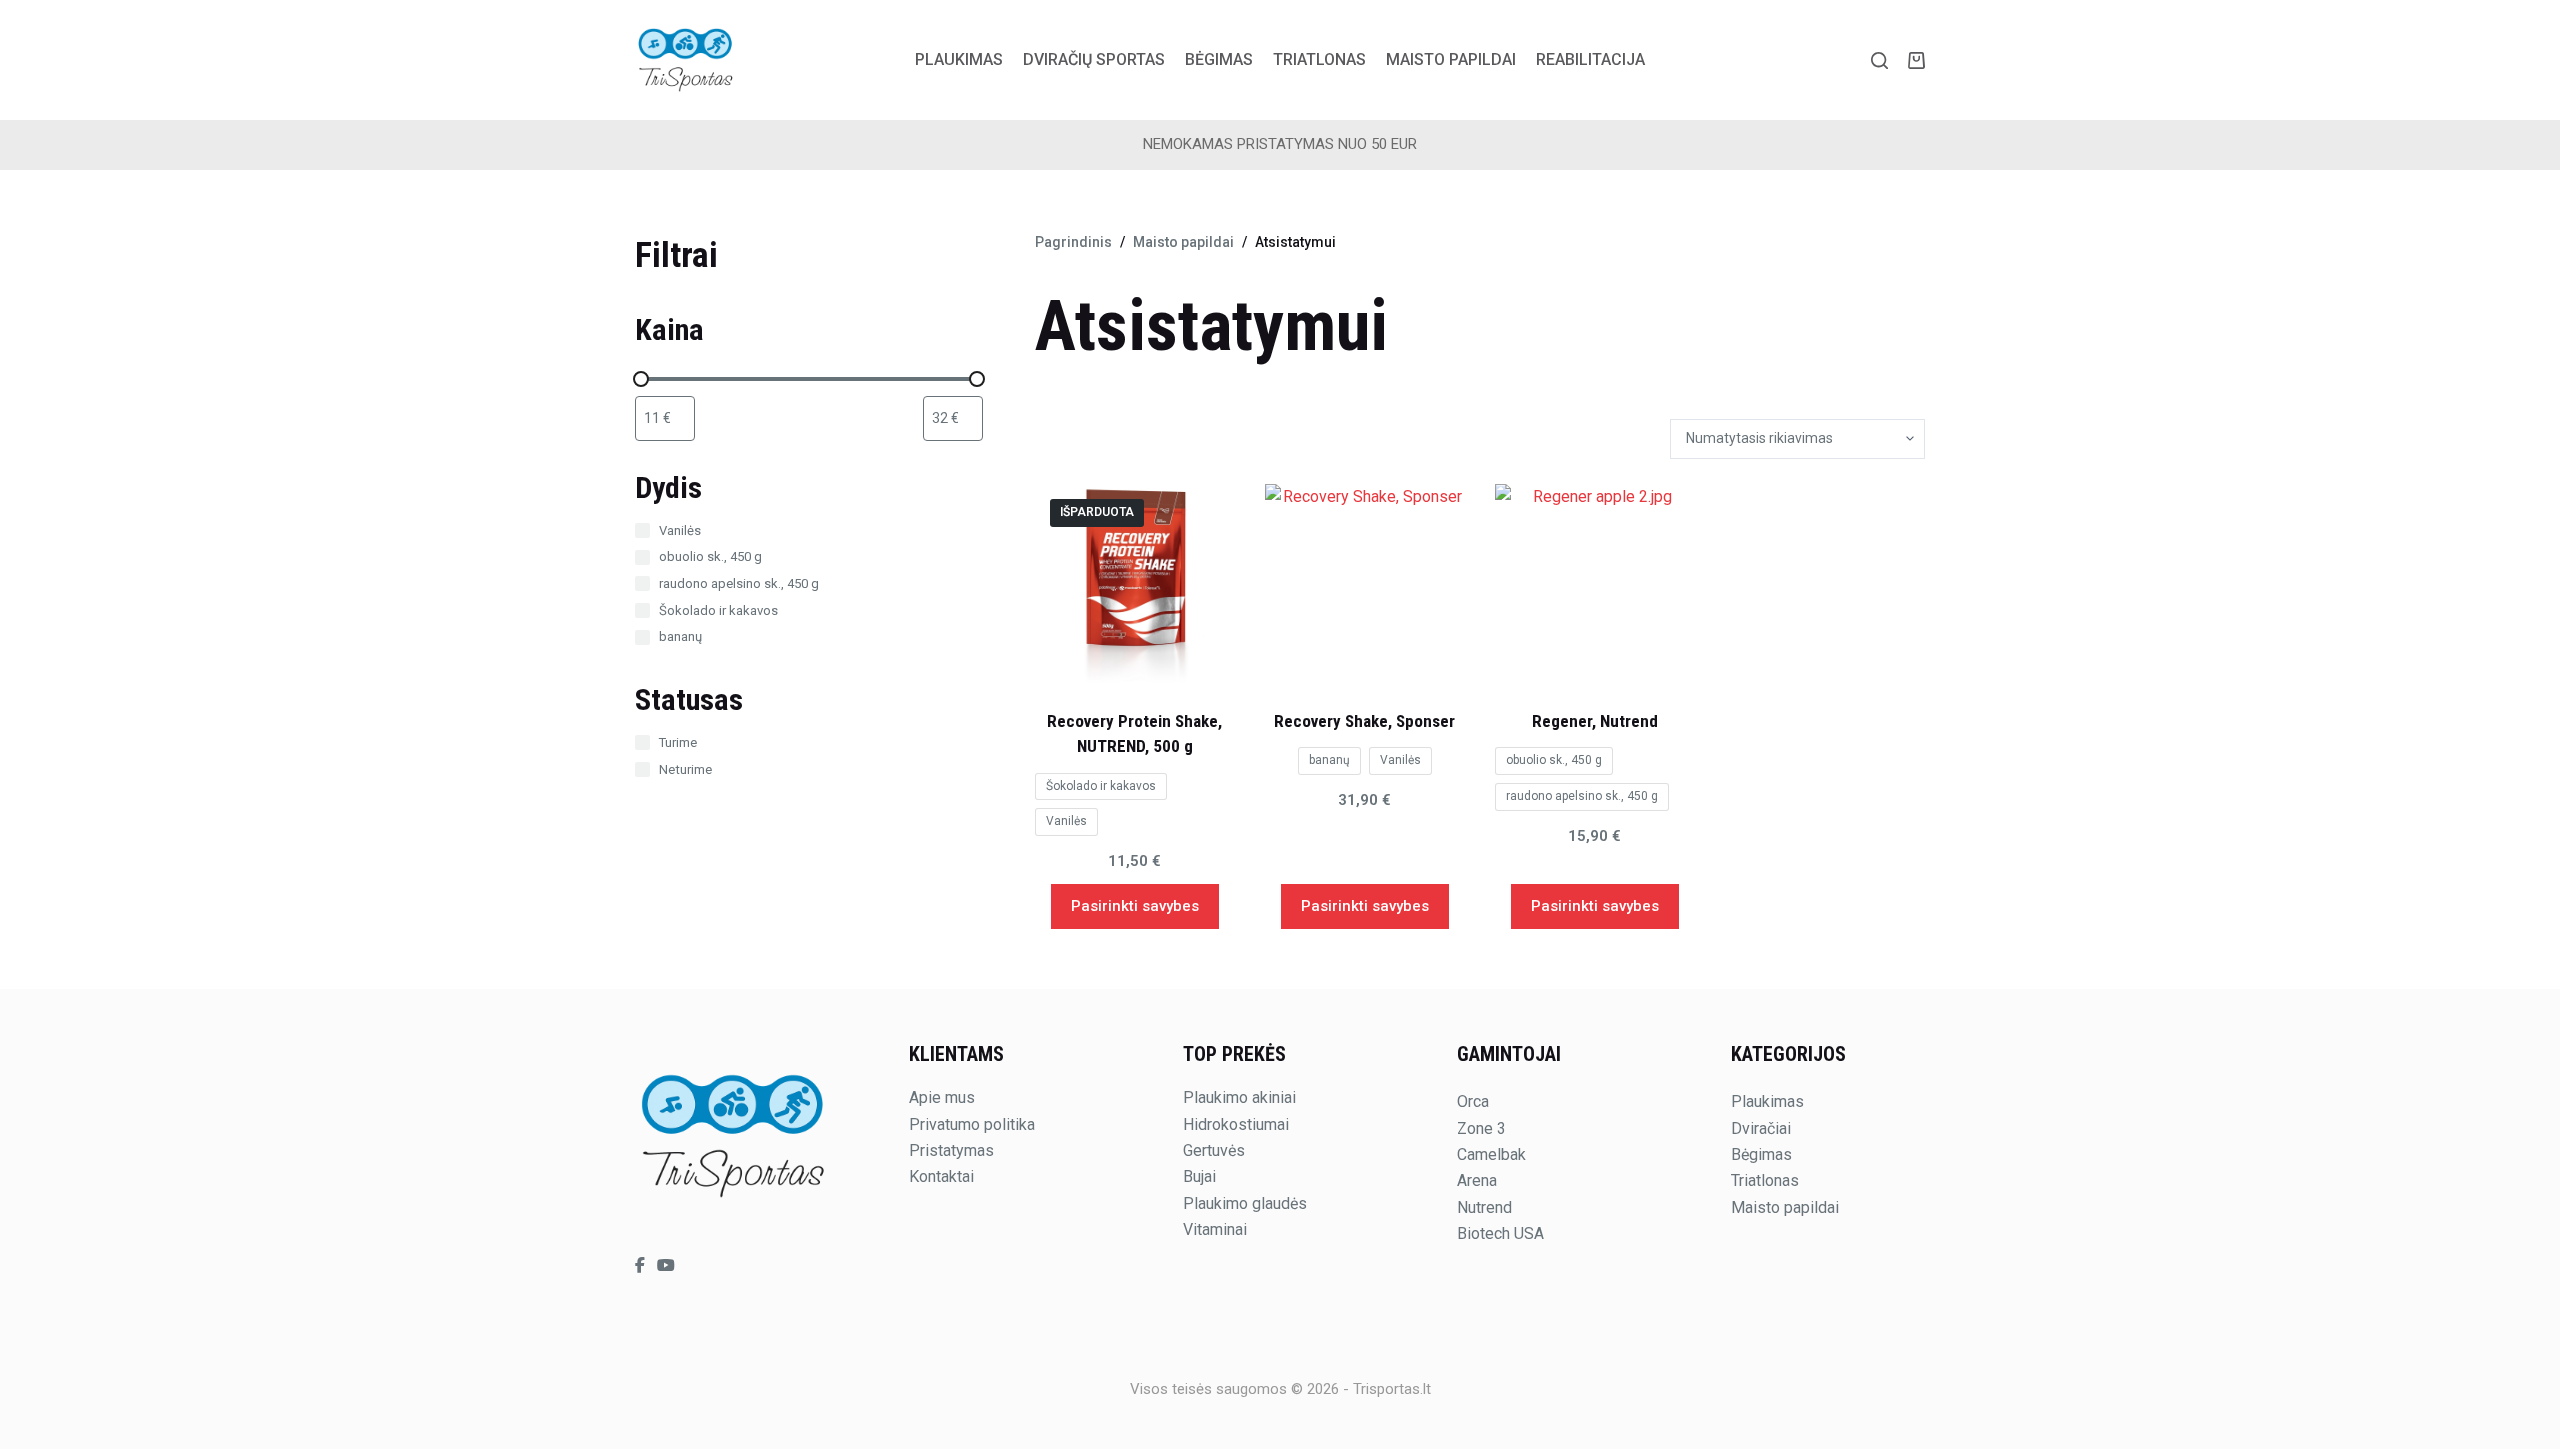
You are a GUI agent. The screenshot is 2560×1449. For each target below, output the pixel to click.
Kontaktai (941, 1176)
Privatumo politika (972, 1124)
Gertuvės (1214, 1150)
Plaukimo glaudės (1245, 1203)
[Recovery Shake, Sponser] (1365, 584)
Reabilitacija (1590, 59)
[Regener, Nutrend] (1595, 584)
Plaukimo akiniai (1239, 1097)
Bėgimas (1219, 59)
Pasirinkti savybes (1135, 906)
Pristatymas (951, 1150)
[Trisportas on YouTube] (666, 1265)
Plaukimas (959, 59)
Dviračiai (1761, 1128)
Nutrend (1484, 1207)
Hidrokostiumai (1236, 1124)
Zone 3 (1481, 1128)
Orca (1473, 1101)
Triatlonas (1319, 59)
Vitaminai (1215, 1229)
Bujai (1199, 1176)
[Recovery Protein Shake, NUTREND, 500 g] (1135, 584)
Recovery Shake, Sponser (1364, 721)
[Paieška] (1879, 60)
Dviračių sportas (1094, 59)
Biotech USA (1500, 1233)
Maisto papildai (1451, 59)
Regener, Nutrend (1595, 721)
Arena (1477, 1180)
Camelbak (1491, 1154)
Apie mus (942, 1097)
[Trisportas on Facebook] (642, 1265)
